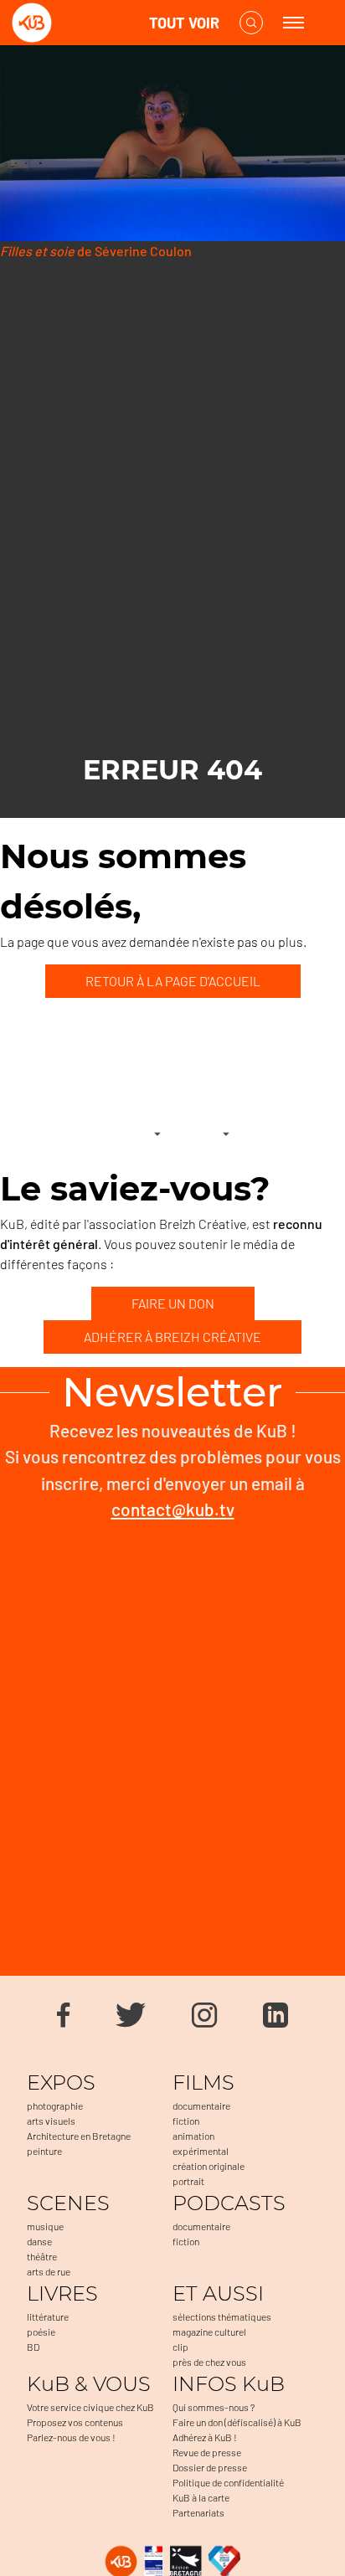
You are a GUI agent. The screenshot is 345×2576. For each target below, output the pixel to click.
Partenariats (198, 2512)
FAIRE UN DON (173, 1303)
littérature (48, 2316)
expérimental (201, 2151)
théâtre (42, 2256)
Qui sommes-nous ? (214, 2407)
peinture (44, 2151)
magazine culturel (209, 2332)
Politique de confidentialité (228, 2482)
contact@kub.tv (173, 1509)
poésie (41, 2332)
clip (180, 2347)
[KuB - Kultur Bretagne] (79, 23)
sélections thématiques (222, 2316)
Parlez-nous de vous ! (71, 2437)
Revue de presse (207, 2452)
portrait (188, 2181)
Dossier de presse (210, 2467)
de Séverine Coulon (96, 251)
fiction (186, 2121)
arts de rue (49, 2271)
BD (33, 2347)
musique (45, 2226)
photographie (55, 2106)
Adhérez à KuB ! (205, 2437)
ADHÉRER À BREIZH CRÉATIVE (172, 1337)
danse (39, 2241)
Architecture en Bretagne (79, 2136)
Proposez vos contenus (75, 2422)
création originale (209, 2166)
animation (193, 2136)
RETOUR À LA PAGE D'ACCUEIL (173, 981)
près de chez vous (209, 2362)
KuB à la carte (201, 2497)
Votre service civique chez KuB (90, 2407)
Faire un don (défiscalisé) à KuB (237, 2422)
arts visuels (51, 2121)
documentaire (201, 2106)
